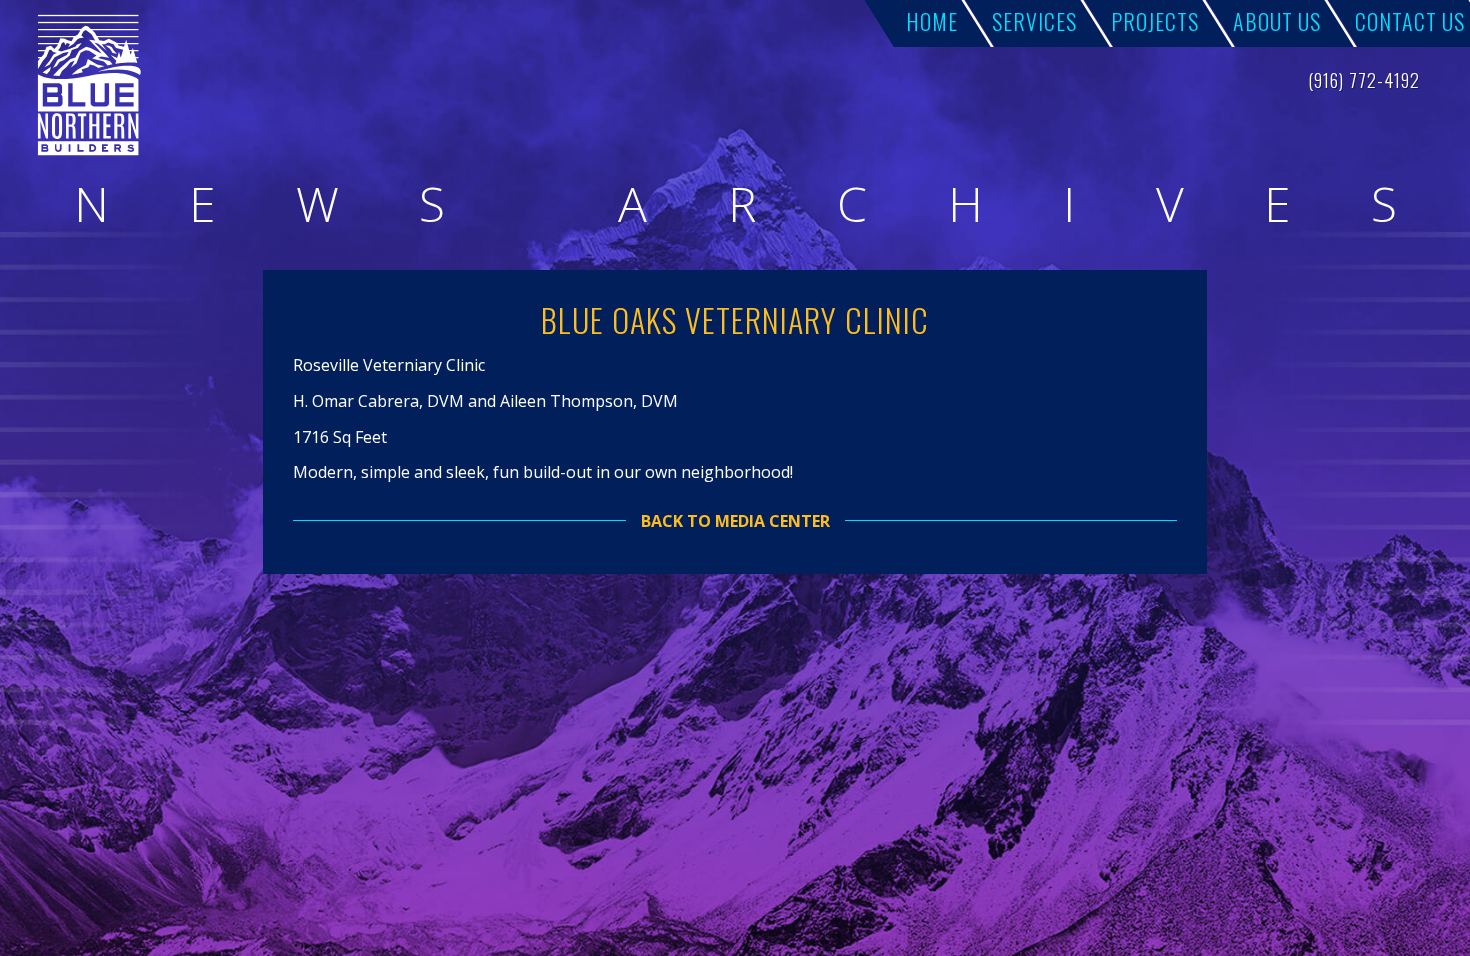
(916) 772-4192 (1364, 80)
